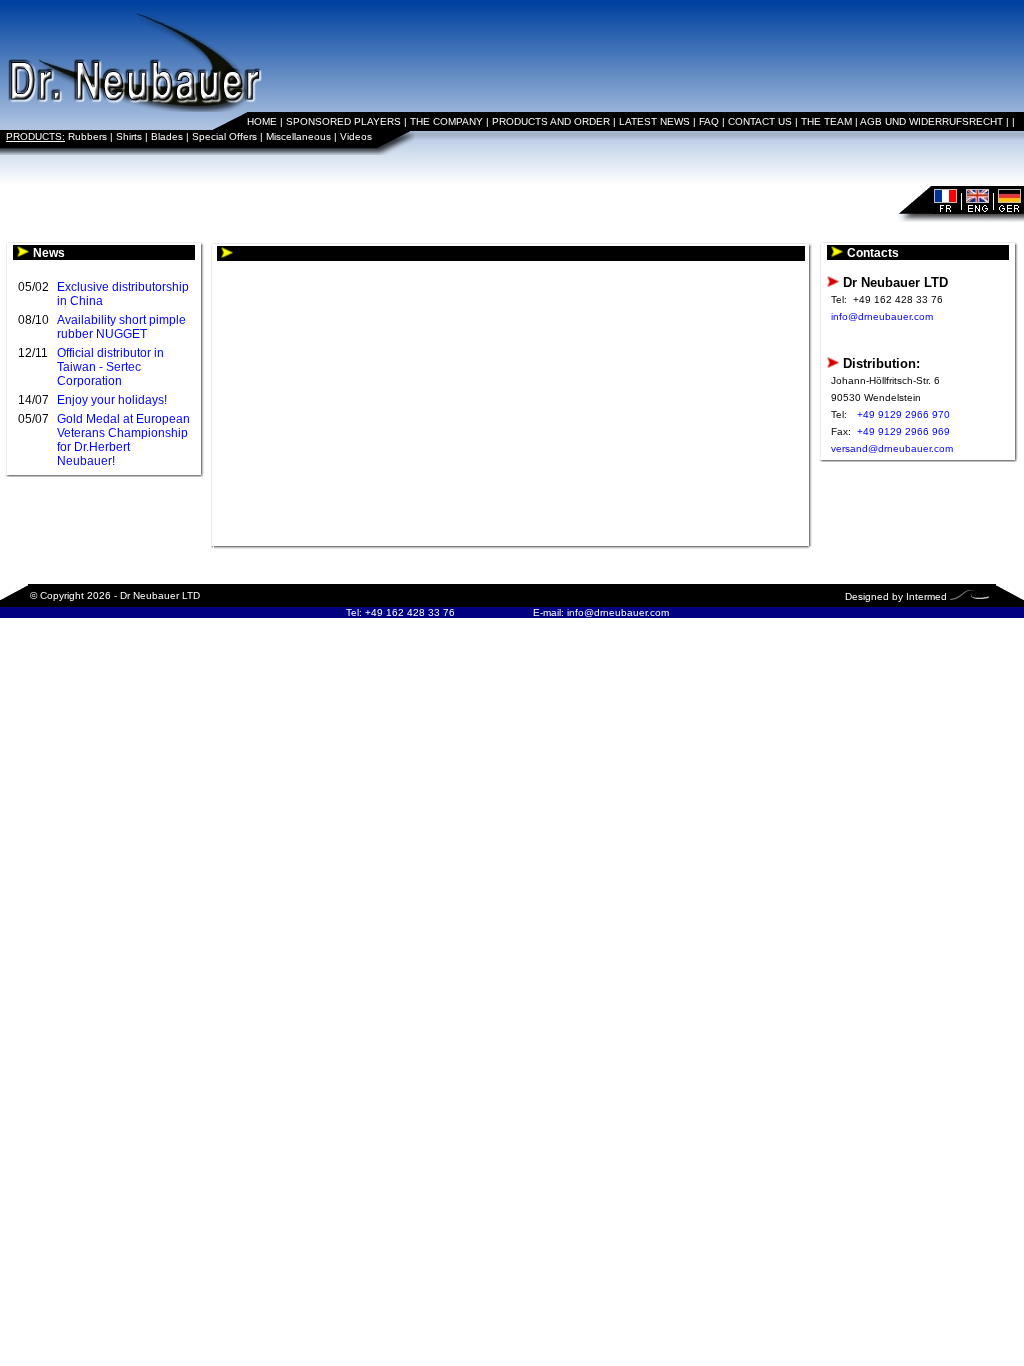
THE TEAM (826, 121)
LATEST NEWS (654, 121)
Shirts (129, 136)
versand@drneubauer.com (892, 448)
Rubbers (87, 136)
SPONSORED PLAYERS (343, 121)
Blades (167, 136)
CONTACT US (760, 121)
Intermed (926, 596)
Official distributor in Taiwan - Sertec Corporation (110, 367)
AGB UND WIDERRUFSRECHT (931, 121)
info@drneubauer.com (882, 316)
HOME (262, 121)
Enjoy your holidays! (112, 400)
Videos (356, 136)
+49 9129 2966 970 (903, 414)
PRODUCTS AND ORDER (551, 121)
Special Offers (224, 136)
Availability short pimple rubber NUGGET (121, 327)
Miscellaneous (298, 136)
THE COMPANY (446, 121)
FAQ (709, 121)
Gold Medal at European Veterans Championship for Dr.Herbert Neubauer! (123, 440)
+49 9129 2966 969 (903, 431)
